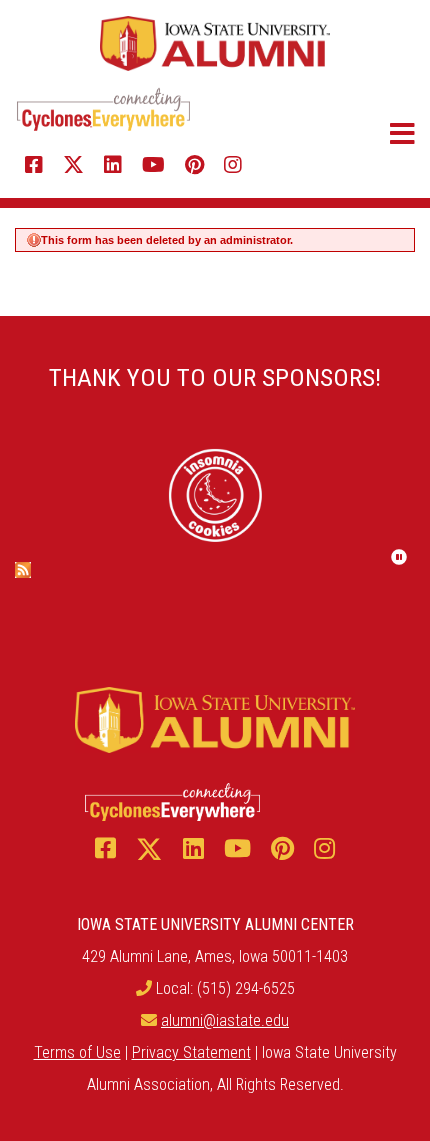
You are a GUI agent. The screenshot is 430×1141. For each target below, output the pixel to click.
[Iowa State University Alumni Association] (215, 42)
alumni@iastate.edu (225, 1020)
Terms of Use (77, 1052)
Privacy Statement (191, 1052)
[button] (373, 134)
